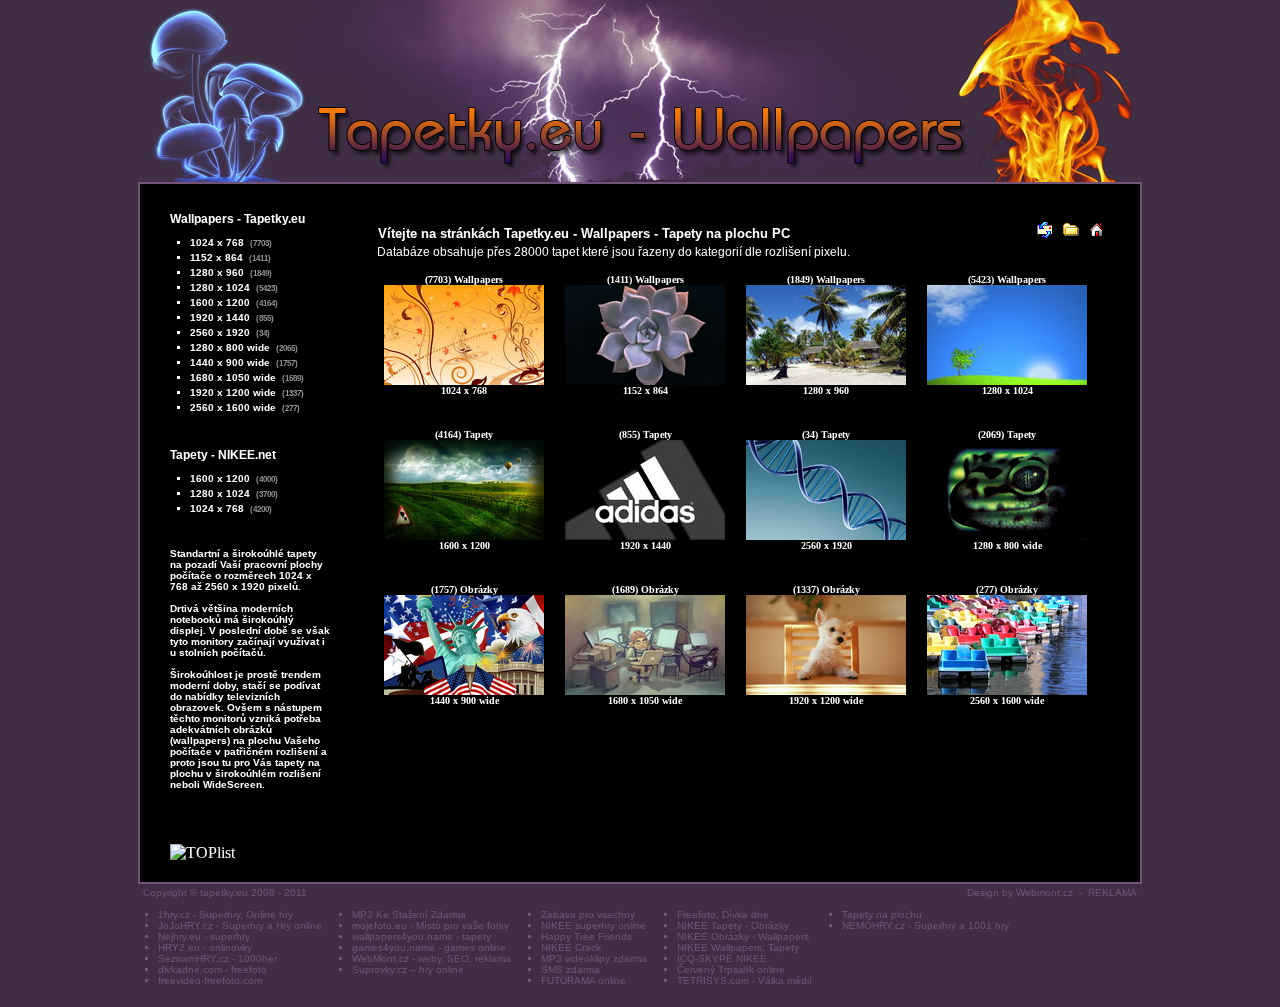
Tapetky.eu (274, 219)
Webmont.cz (1044, 892)
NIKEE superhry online (593, 925)
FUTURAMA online (583, 980)
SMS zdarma (570, 969)
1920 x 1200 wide (233, 392)
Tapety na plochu (882, 914)
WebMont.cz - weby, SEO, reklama (431, 958)
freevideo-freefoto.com (210, 980)
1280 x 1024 (220, 287)
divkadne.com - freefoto (212, 969)
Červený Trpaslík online (731, 969)
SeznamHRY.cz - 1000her (217, 958)
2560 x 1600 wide (233, 407)
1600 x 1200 (220, 302)
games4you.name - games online (429, 947)
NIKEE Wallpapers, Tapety (738, 947)
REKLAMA (1112, 892)
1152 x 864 (216, 257)
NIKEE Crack (571, 947)
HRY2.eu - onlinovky (205, 947)
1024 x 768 (217, 242)
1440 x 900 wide (230, 362)
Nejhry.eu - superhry (204, 936)
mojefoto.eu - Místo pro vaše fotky (430, 925)
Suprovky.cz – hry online (408, 969)
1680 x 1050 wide (233, 377)
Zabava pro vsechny (588, 914)
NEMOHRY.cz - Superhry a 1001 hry (925, 925)
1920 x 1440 (220, 317)
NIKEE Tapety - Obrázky (733, 925)
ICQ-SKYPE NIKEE (722, 958)
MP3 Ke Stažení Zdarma (409, 914)
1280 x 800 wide (230, 347)
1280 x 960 (217, 272)
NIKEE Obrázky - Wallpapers (743, 936)
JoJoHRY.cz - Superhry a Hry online (240, 925)
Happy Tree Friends (586, 936)
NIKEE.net (247, 455)
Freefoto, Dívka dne (723, 914)
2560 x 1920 (220, 332)
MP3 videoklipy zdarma (594, 958)
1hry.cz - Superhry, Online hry (225, 914)
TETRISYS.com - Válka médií (744, 980)
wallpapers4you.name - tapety (421, 936)
